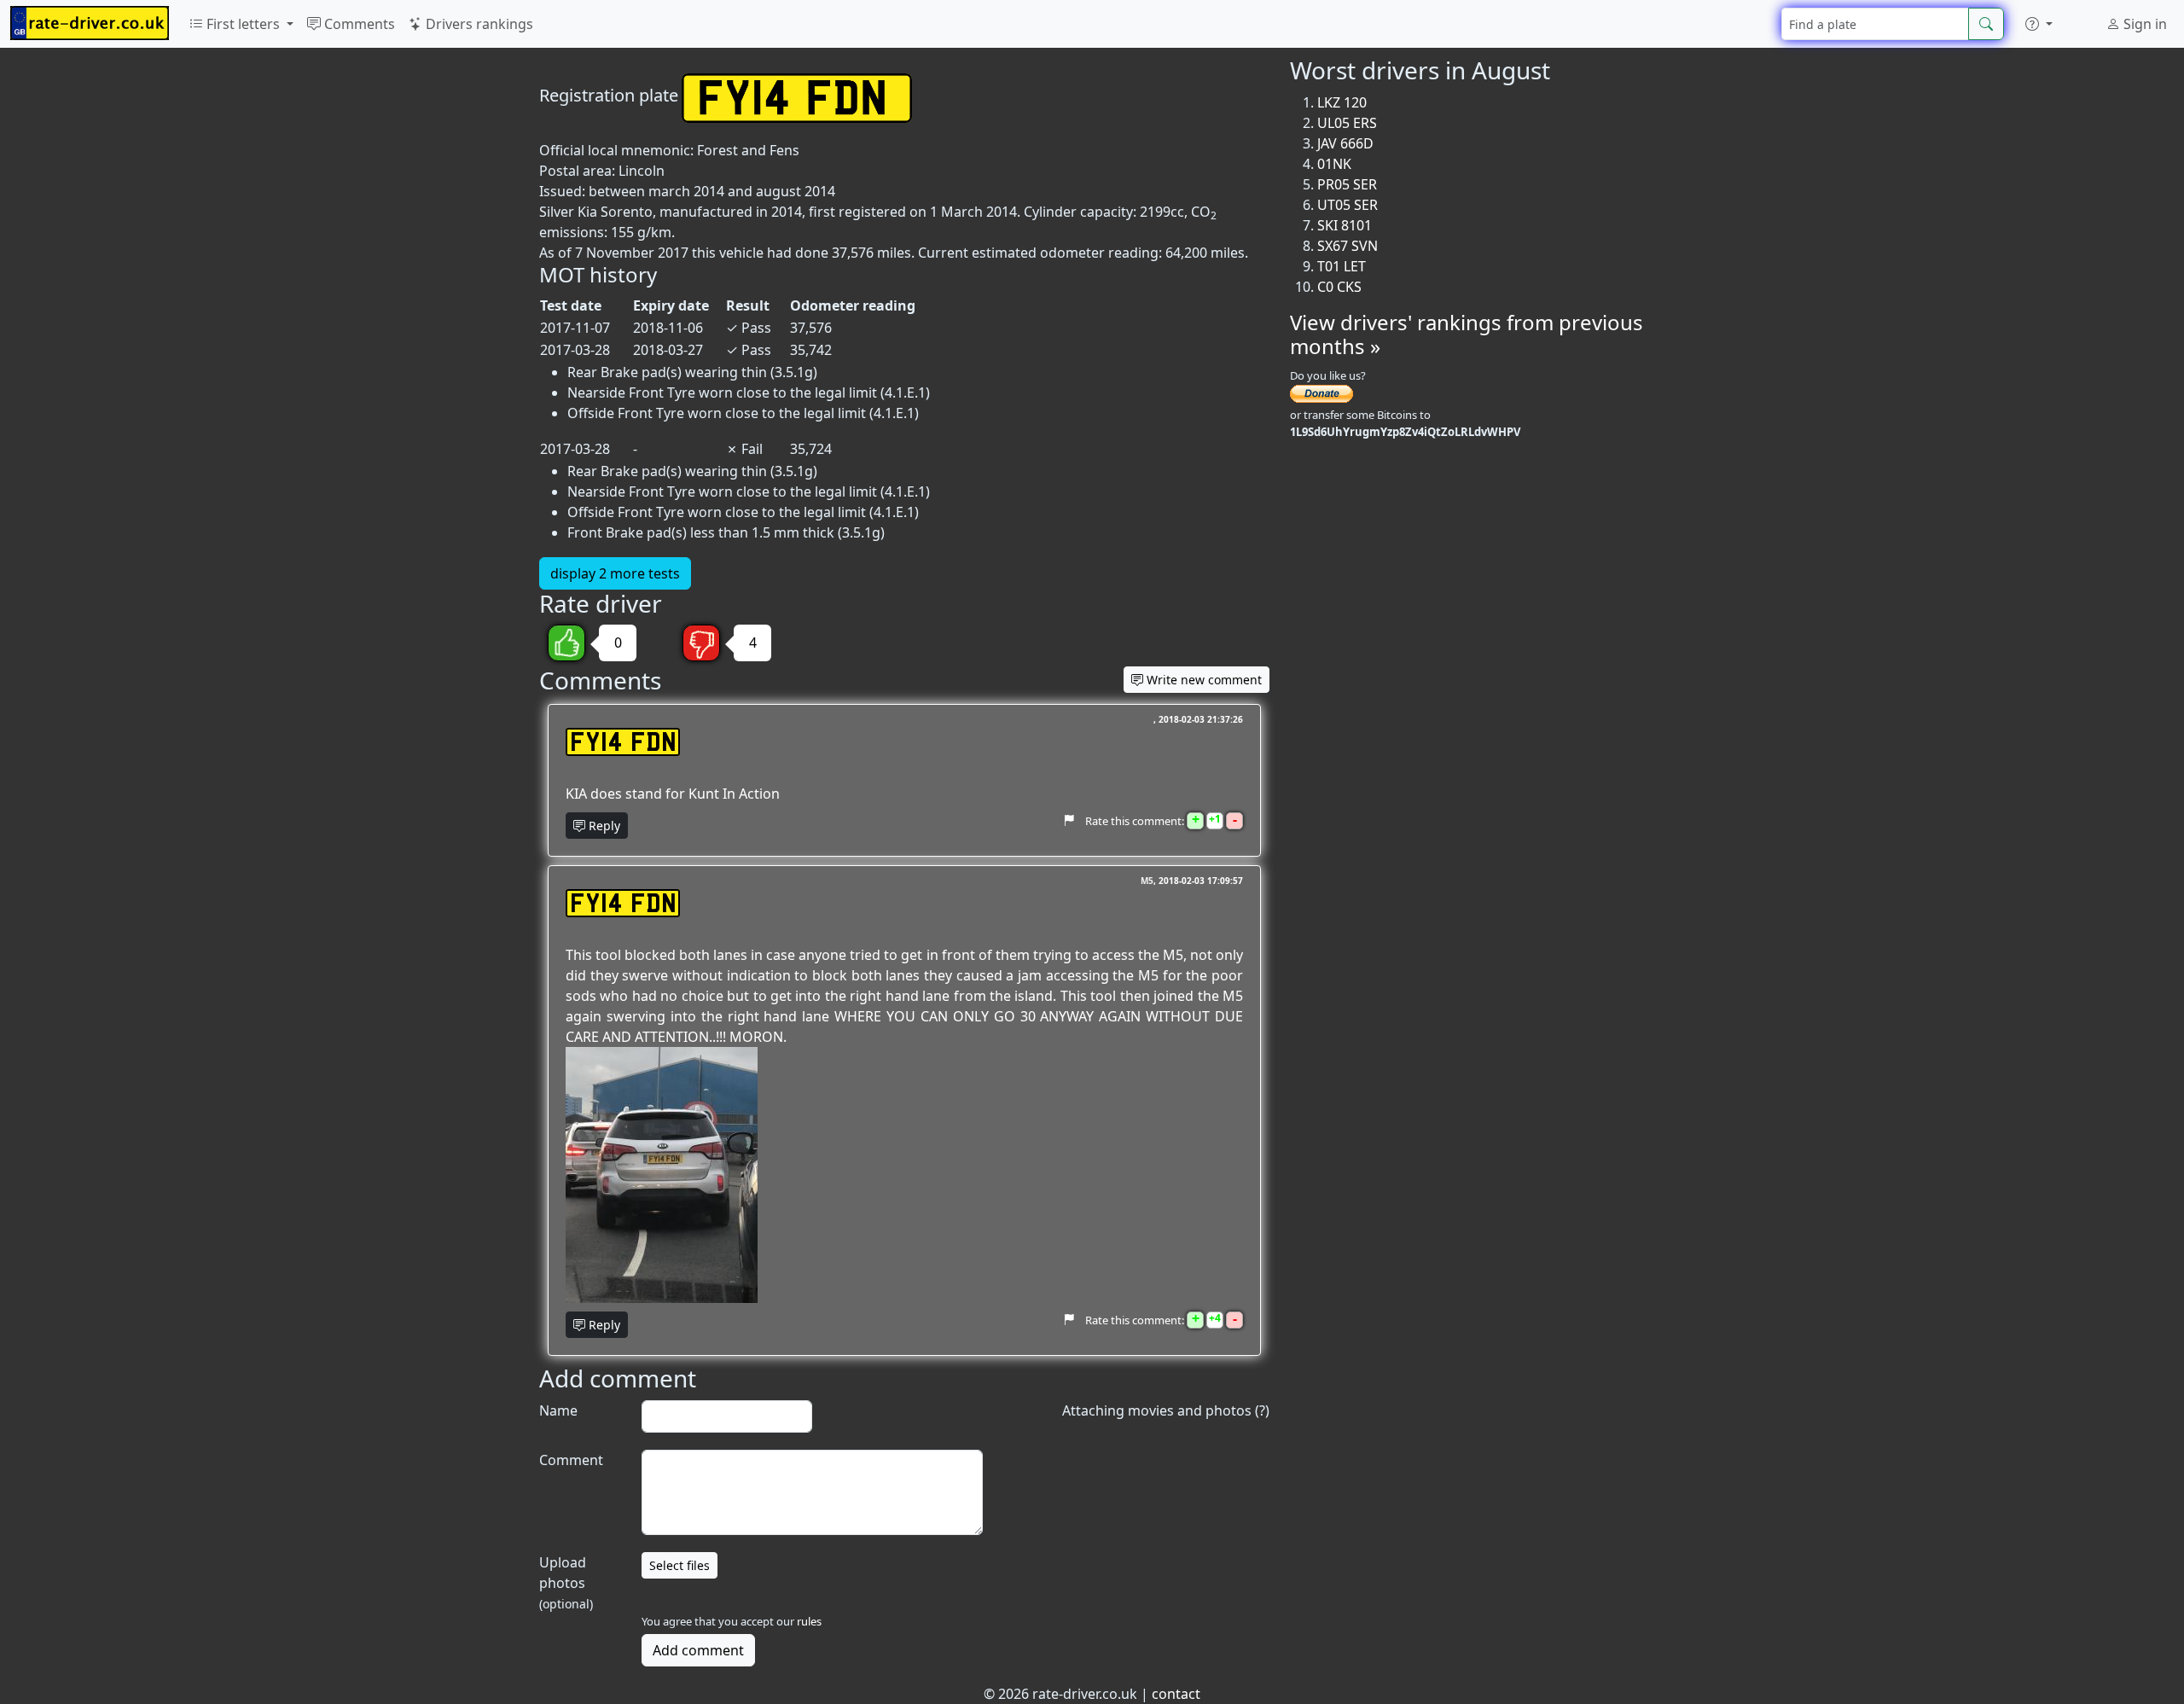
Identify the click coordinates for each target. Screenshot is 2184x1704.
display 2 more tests (615, 573)
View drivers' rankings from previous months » (1467, 334)
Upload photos (566, 1582)
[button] (2039, 24)
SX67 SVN (1348, 246)
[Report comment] (1069, 820)
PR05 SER (1347, 184)
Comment (571, 1460)
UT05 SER (1348, 205)
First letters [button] (243, 24)
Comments (358, 24)
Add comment (698, 1650)
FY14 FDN (623, 742)
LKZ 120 (1342, 102)
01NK (1334, 164)
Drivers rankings (478, 24)
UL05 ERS (1347, 123)
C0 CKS (1339, 287)
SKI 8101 (1345, 225)
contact (1176, 1694)
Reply (603, 826)
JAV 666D (1345, 143)
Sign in (2143, 24)
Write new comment (1202, 680)
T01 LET (1342, 266)
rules (809, 1621)
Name (558, 1410)
